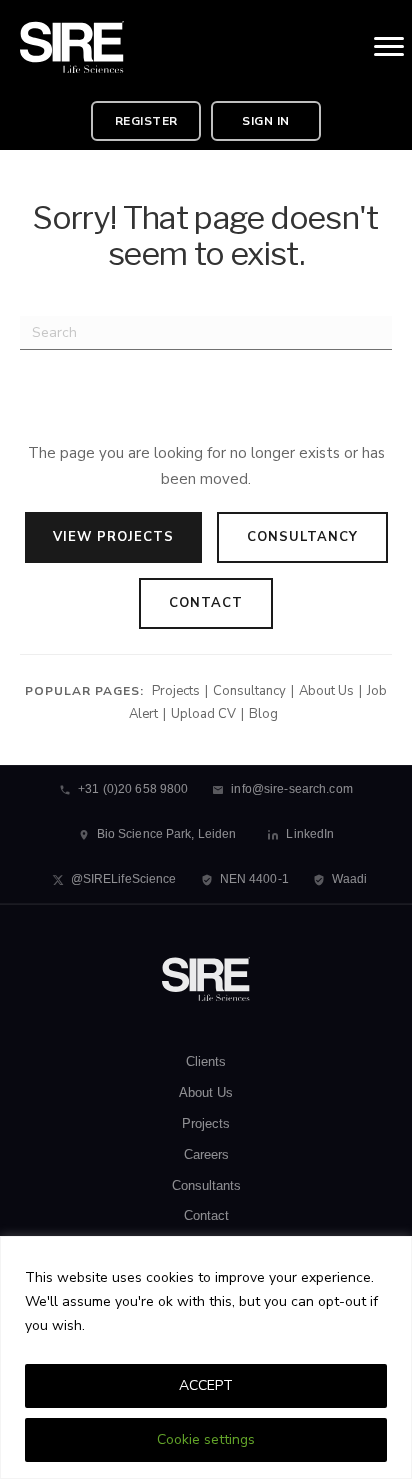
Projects (176, 691)
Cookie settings (206, 1439)
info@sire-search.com (291, 789)
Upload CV (203, 714)
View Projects (113, 537)
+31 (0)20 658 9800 (133, 789)
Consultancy (302, 537)
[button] (146, 121)
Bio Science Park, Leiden (167, 834)
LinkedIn (310, 834)
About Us (326, 691)
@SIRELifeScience (124, 879)
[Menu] (389, 47)
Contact (206, 603)
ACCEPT (206, 1385)
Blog (263, 714)
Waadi (350, 879)
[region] (206, 1357)
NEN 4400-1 (254, 879)
